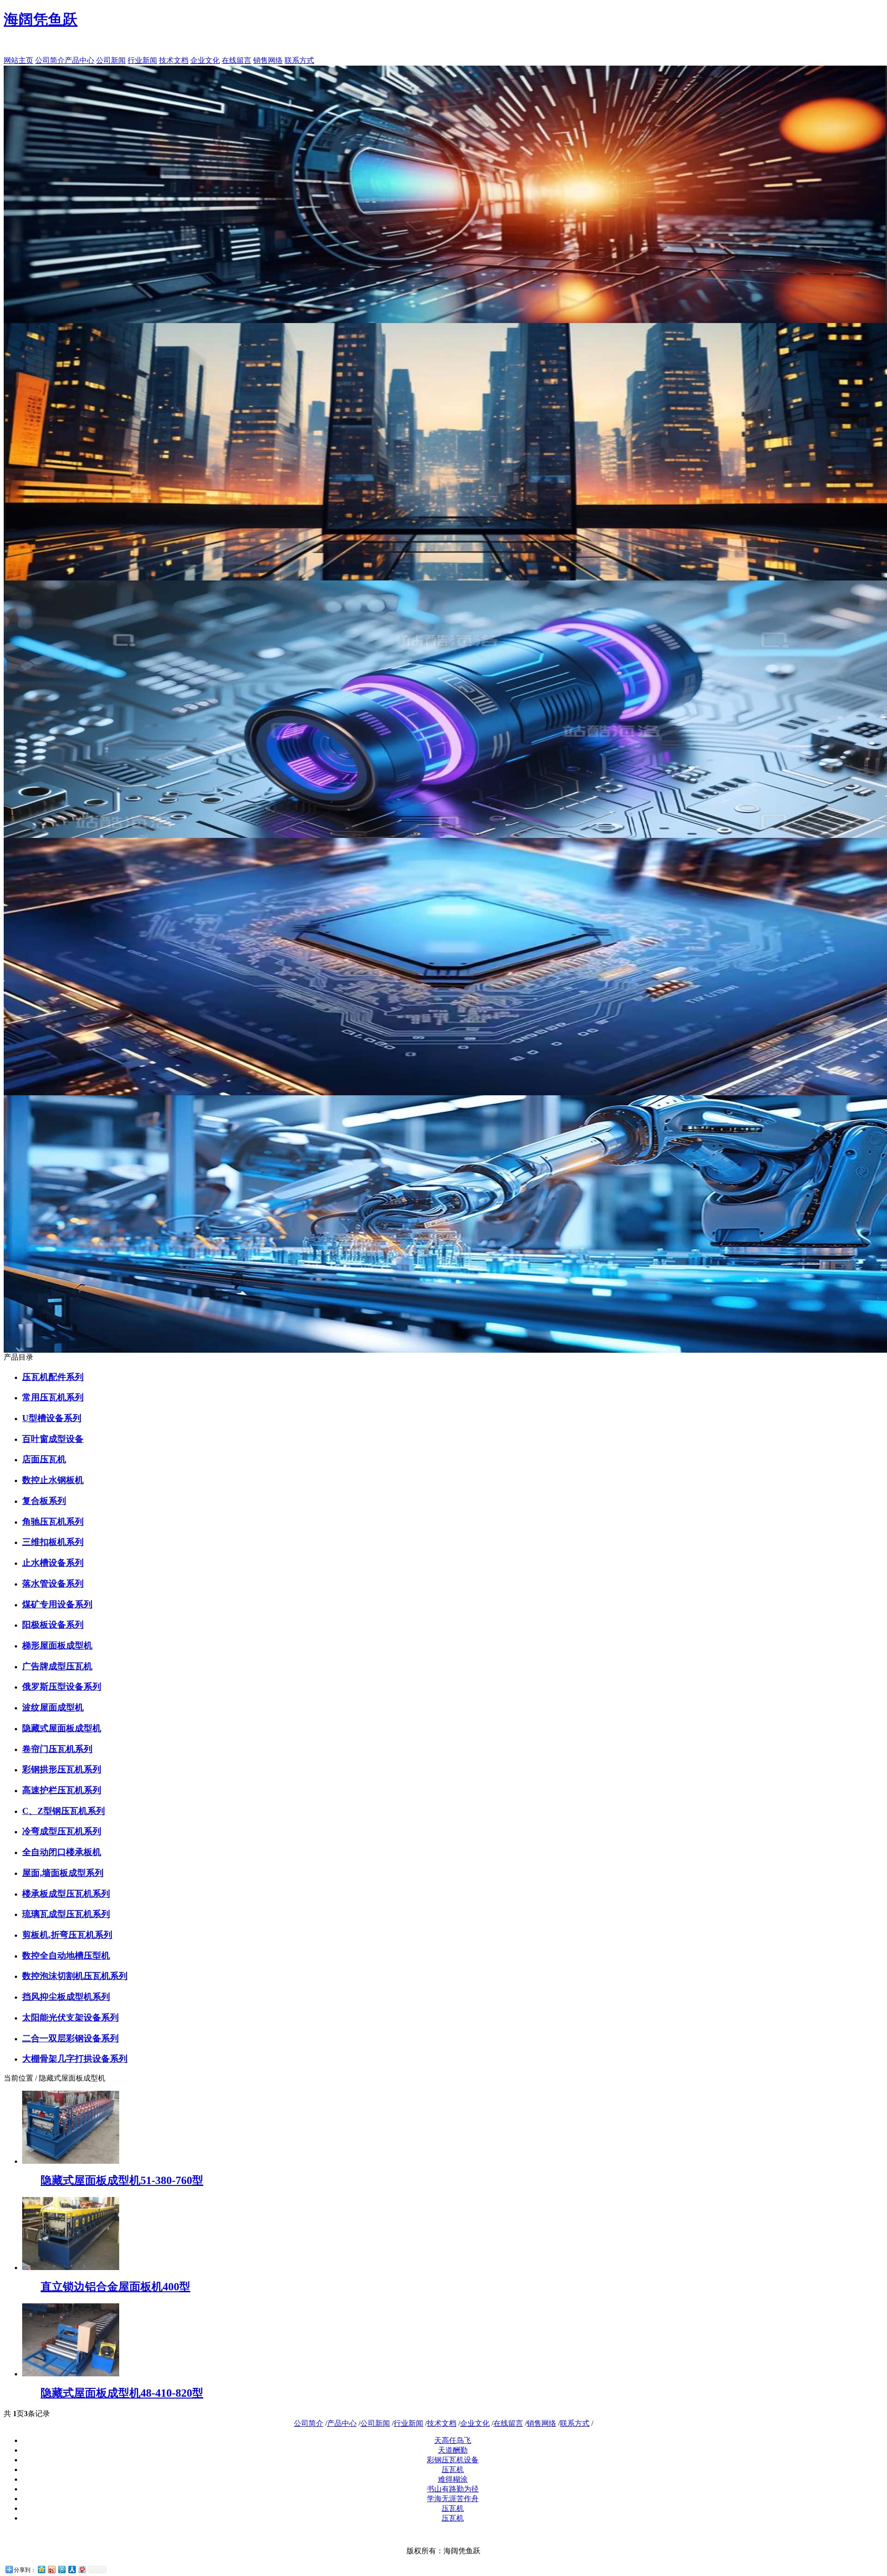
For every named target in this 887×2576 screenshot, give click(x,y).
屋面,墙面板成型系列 (63, 1873)
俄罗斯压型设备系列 (62, 1687)
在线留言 (237, 60)
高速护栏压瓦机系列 (62, 1790)
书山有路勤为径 (453, 2489)
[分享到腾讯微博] (61, 2569)
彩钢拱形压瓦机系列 (62, 1769)
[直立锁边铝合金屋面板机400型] (71, 2268)
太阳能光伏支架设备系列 (70, 2017)
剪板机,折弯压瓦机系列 (67, 1935)
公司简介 (50, 60)
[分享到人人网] (72, 2569)
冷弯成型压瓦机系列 (62, 1831)
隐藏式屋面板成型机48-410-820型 (122, 2393)
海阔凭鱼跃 (41, 19)
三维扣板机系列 (53, 1542)
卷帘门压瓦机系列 (57, 1749)
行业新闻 (142, 60)
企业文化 (205, 60)
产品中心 (79, 60)
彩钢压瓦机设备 (453, 2460)
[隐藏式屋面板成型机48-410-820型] (71, 2374)
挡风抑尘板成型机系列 (66, 1997)
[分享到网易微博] (82, 2569)
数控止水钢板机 (53, 1480)
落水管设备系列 (53, 1584)
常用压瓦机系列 (53, 1397)
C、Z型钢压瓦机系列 (64, 1811)
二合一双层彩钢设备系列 (70, 2038)
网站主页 (18, 60)
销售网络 (268, 60)
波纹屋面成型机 (53, 1707)
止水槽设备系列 (53, 1563)
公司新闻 (111, 60)
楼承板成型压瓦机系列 (66, 1894)
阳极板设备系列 (53, 1625)
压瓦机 (453, 2469)
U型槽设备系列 (52, 1418)
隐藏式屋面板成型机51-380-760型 (122, 2180)
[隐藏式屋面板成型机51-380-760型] (71, 2161)
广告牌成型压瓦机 (57, 1666)
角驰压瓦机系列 (53, 1522)
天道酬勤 (453, 2450)
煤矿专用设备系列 (57, 1604)
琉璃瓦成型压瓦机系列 (66, 1914)
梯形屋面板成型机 (57, 1645)
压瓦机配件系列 (53, 1377)
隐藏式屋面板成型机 (62, 1728)
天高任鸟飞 (453, 2440)
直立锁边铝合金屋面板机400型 (115, 2287)
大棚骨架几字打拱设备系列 (75, 2059)
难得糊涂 (453, 2479)
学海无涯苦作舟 (453, 2499)
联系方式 (299, 60)
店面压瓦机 (44, 1459)
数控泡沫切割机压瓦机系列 (75, 1976)
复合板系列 (44, 1501)
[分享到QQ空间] (41, 2569)
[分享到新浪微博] (51, 2569)
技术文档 (174, 60)
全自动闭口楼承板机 (62, 1852)
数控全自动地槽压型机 (66, 1956)
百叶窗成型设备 (53, 1439)
